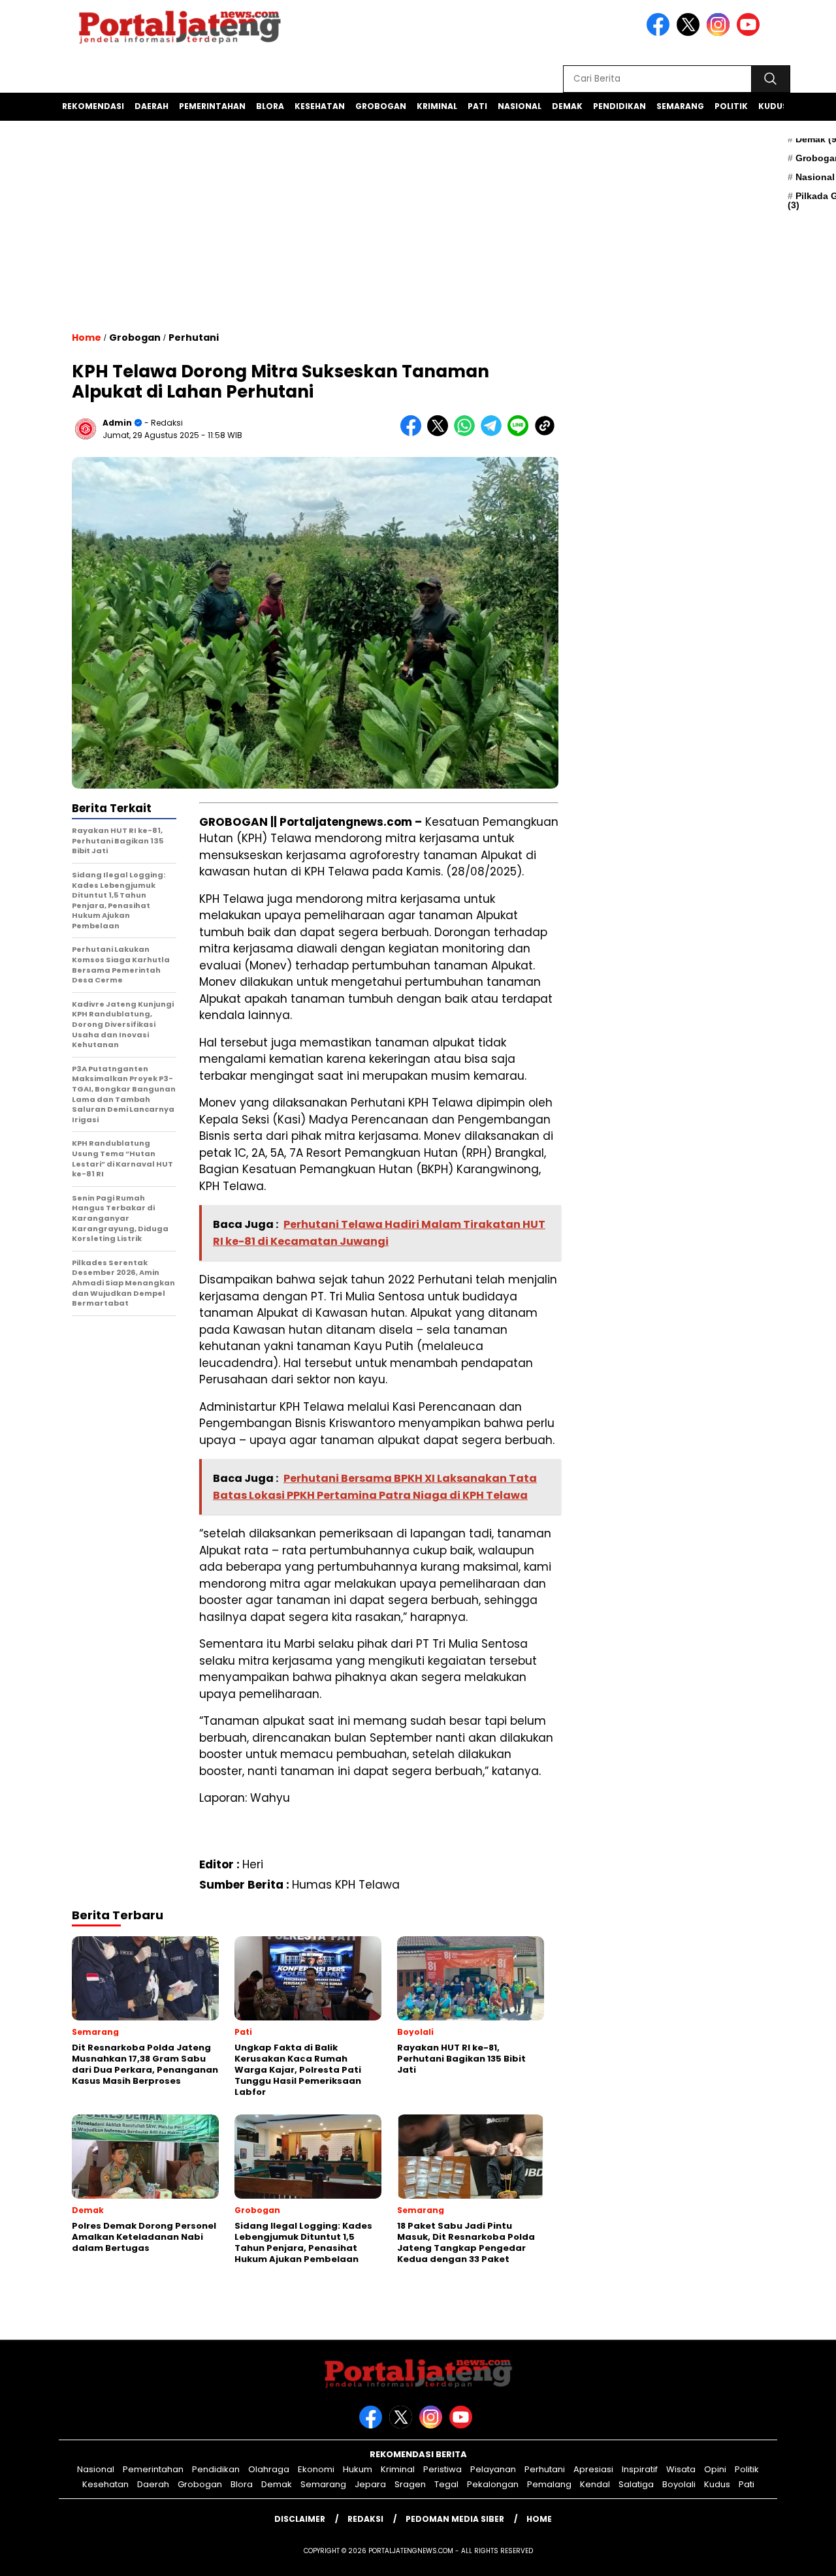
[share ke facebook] (414, 433)
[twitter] (690, 33)
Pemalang (549, 2484)
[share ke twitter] (441, 433)
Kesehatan (320, 106)
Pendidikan (619, 106)
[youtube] (750, 33)
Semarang (680, 106)
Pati (477, 106)
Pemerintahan (212, 106)
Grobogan (381, 106)
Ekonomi (316, 2469)
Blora (270, 106)
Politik (731, 106)
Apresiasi (593, 2469)
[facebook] (660, 33)
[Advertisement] (315, 245)
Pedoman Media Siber (455, 2519)
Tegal (446, 2484)
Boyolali (679, 2484)
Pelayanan (493, 2469)
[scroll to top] (800, 2556)
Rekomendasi (93, 106)
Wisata (681, 2469)
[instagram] (720, 33)
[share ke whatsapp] (467, 433)
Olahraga (269, 2469)
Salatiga (636, 2484)
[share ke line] (521, 433)
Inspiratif (640, 2469)
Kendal (595, 2484)
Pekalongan (493, 2484)
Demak (567, 106)
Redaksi (365, 2519)
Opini (715, 2469)
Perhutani (194, 338)
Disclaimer (300, 2519)
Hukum (358, 2469)
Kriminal (437, 106)
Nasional (520, 106)
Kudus (773, 106)
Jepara (370, 2484)
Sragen (410, 2484)
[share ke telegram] (494, 433)
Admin (117, 423)
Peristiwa (442, 2469)
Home (539, 2519)
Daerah (152, 106)
